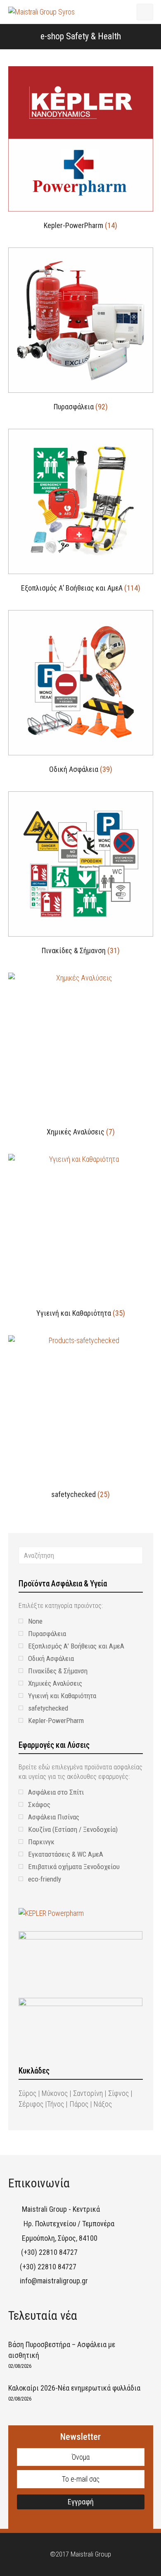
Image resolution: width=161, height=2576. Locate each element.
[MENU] (145, 12)
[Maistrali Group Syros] (41, 11)
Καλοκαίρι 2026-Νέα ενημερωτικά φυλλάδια (74, 2388)
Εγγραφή (81, 2502)
